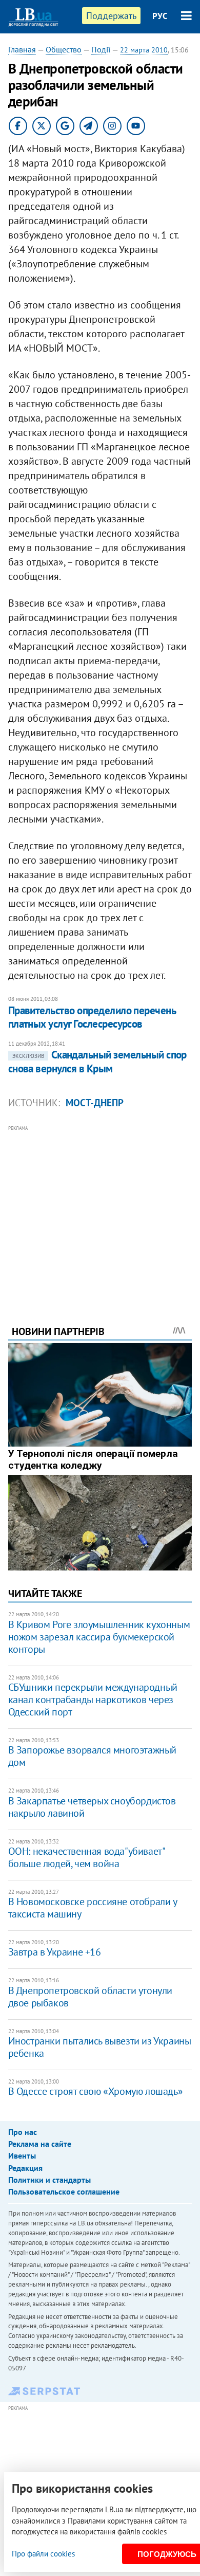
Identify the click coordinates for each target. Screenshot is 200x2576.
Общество (64, 49)
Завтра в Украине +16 (55, 1952)
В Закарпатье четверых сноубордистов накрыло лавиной (92, 1807)
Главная (22, 49)
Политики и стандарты (49, 2180)
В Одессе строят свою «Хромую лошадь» (96, 2091)
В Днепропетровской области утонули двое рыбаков (90, 1997)
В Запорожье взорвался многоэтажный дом (92, 1756)
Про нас (23, 2132)
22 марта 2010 (144, 50)
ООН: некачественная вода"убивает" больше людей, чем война (86, 1857)
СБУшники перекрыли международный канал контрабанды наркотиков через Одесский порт (93, 1700)
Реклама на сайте (40, 2144)
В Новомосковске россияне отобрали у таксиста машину (93, 1908)
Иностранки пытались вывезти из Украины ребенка (100, 2047)
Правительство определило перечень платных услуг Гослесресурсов (92, 1017)
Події (101, 49)
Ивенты (22, 2155)
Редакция (25, 2168)
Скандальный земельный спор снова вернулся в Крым (97, 1061)
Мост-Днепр (95, 1103)
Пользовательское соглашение (64, 2191)
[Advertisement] (100, 1211)
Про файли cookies (43, 2554)
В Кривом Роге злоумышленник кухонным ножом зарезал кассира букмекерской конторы (99, 1637)
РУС (160, 16)
